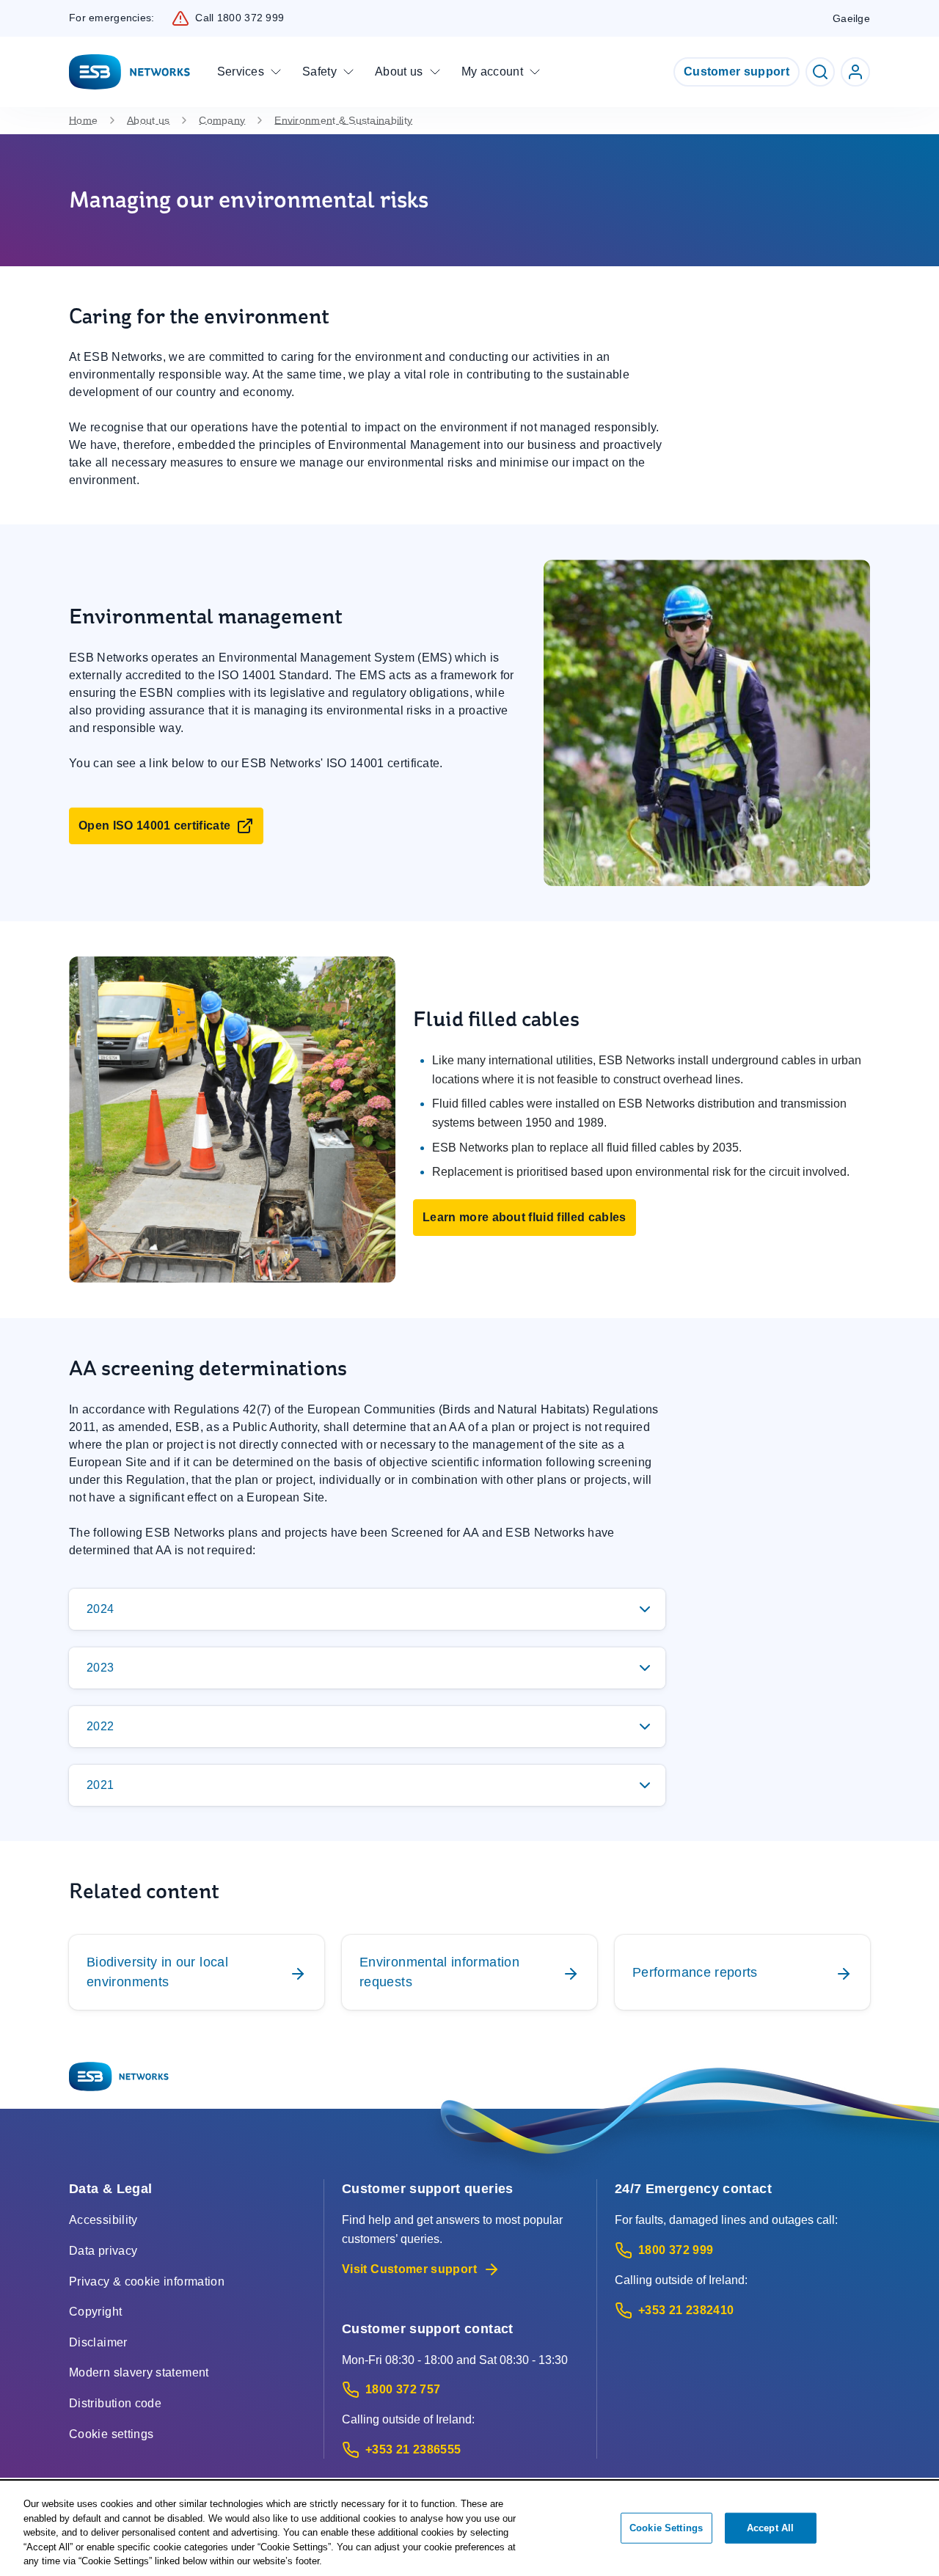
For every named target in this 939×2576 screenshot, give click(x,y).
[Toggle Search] (820, 72)
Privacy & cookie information (147, 2282)
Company (222, 120)
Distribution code (115, 2403)
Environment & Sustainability (343, 120)
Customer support (737, 72)
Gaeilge (851, 18)
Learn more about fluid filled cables (525, 1217)
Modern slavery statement (139, 2372)
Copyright (95, 2312)
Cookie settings (111, 2434)
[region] (469, 2529)
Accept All (770, 2528)
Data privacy (103, 2251)
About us (148, 120)
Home (83, 120)
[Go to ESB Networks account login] (855, 72)
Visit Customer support (409, 2269)
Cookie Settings (666, 2528)
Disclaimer (98, 2342)
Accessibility (103, 2220)
